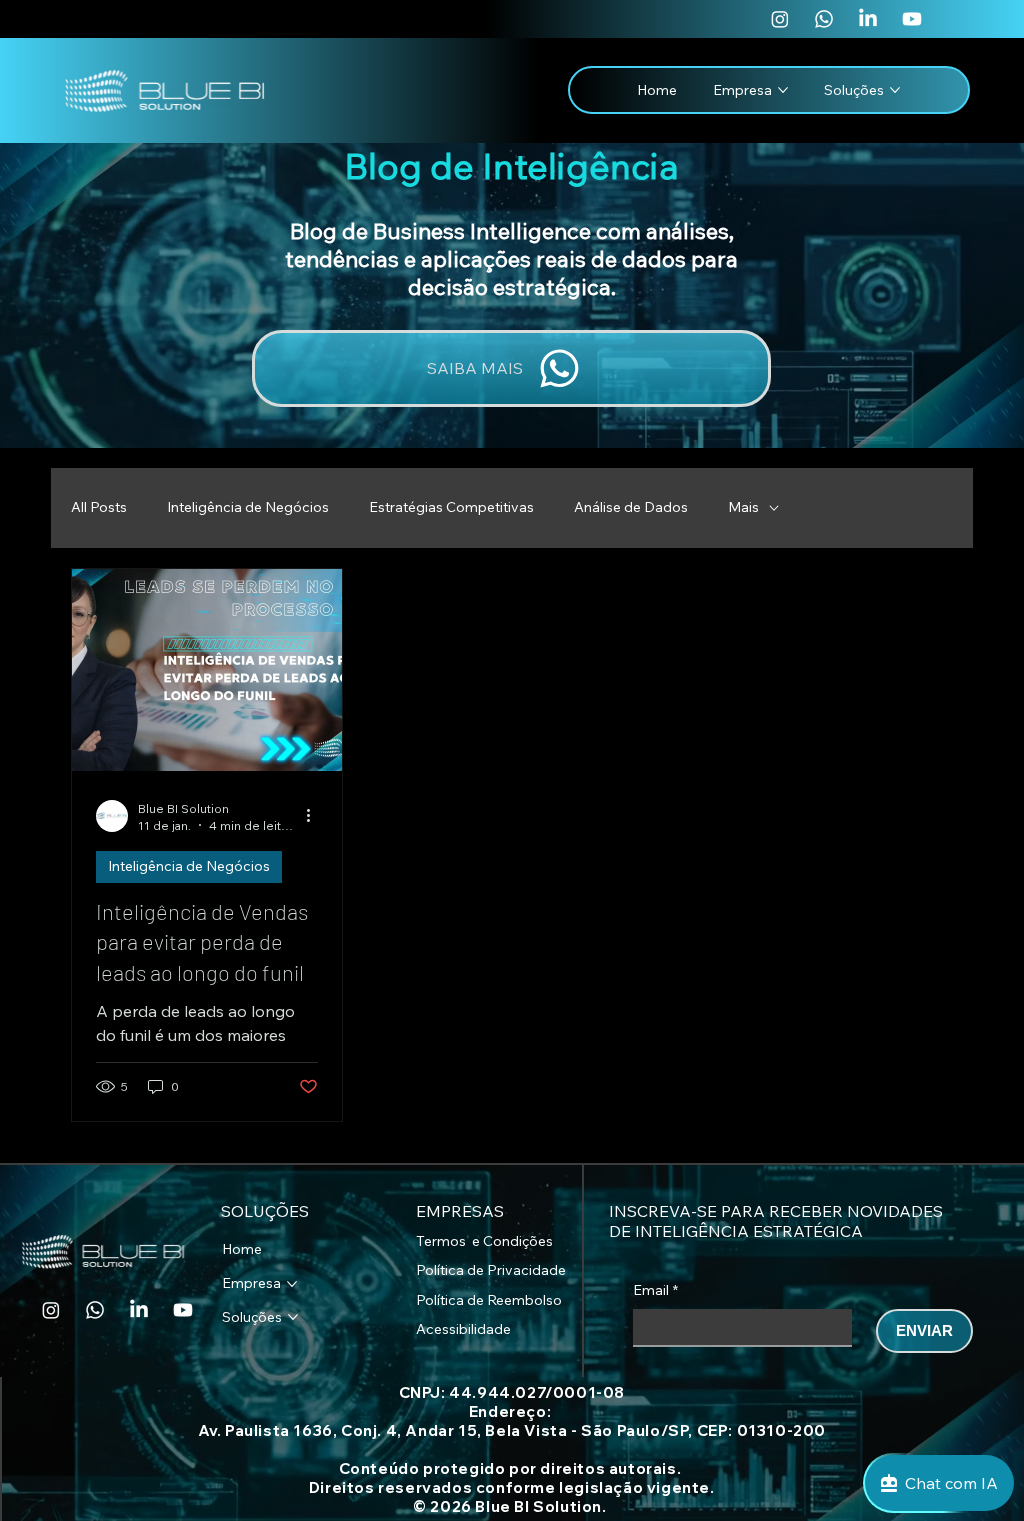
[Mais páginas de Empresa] (292, 1284)
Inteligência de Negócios (248, 507)
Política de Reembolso (489, 1300)
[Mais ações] (315, 816)
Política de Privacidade (491, 1270)
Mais (743, 507)
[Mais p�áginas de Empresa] (783, 90)
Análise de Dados (631, 507)
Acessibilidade (463, 1329)
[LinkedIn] (868, 19)
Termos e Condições (484, 1241)
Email (655, 1290)
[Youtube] (912, 19)
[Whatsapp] (824, 19)
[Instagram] (780, 19)
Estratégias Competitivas (451, 507)
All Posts (99, 507)
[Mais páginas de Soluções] (895, 90)
